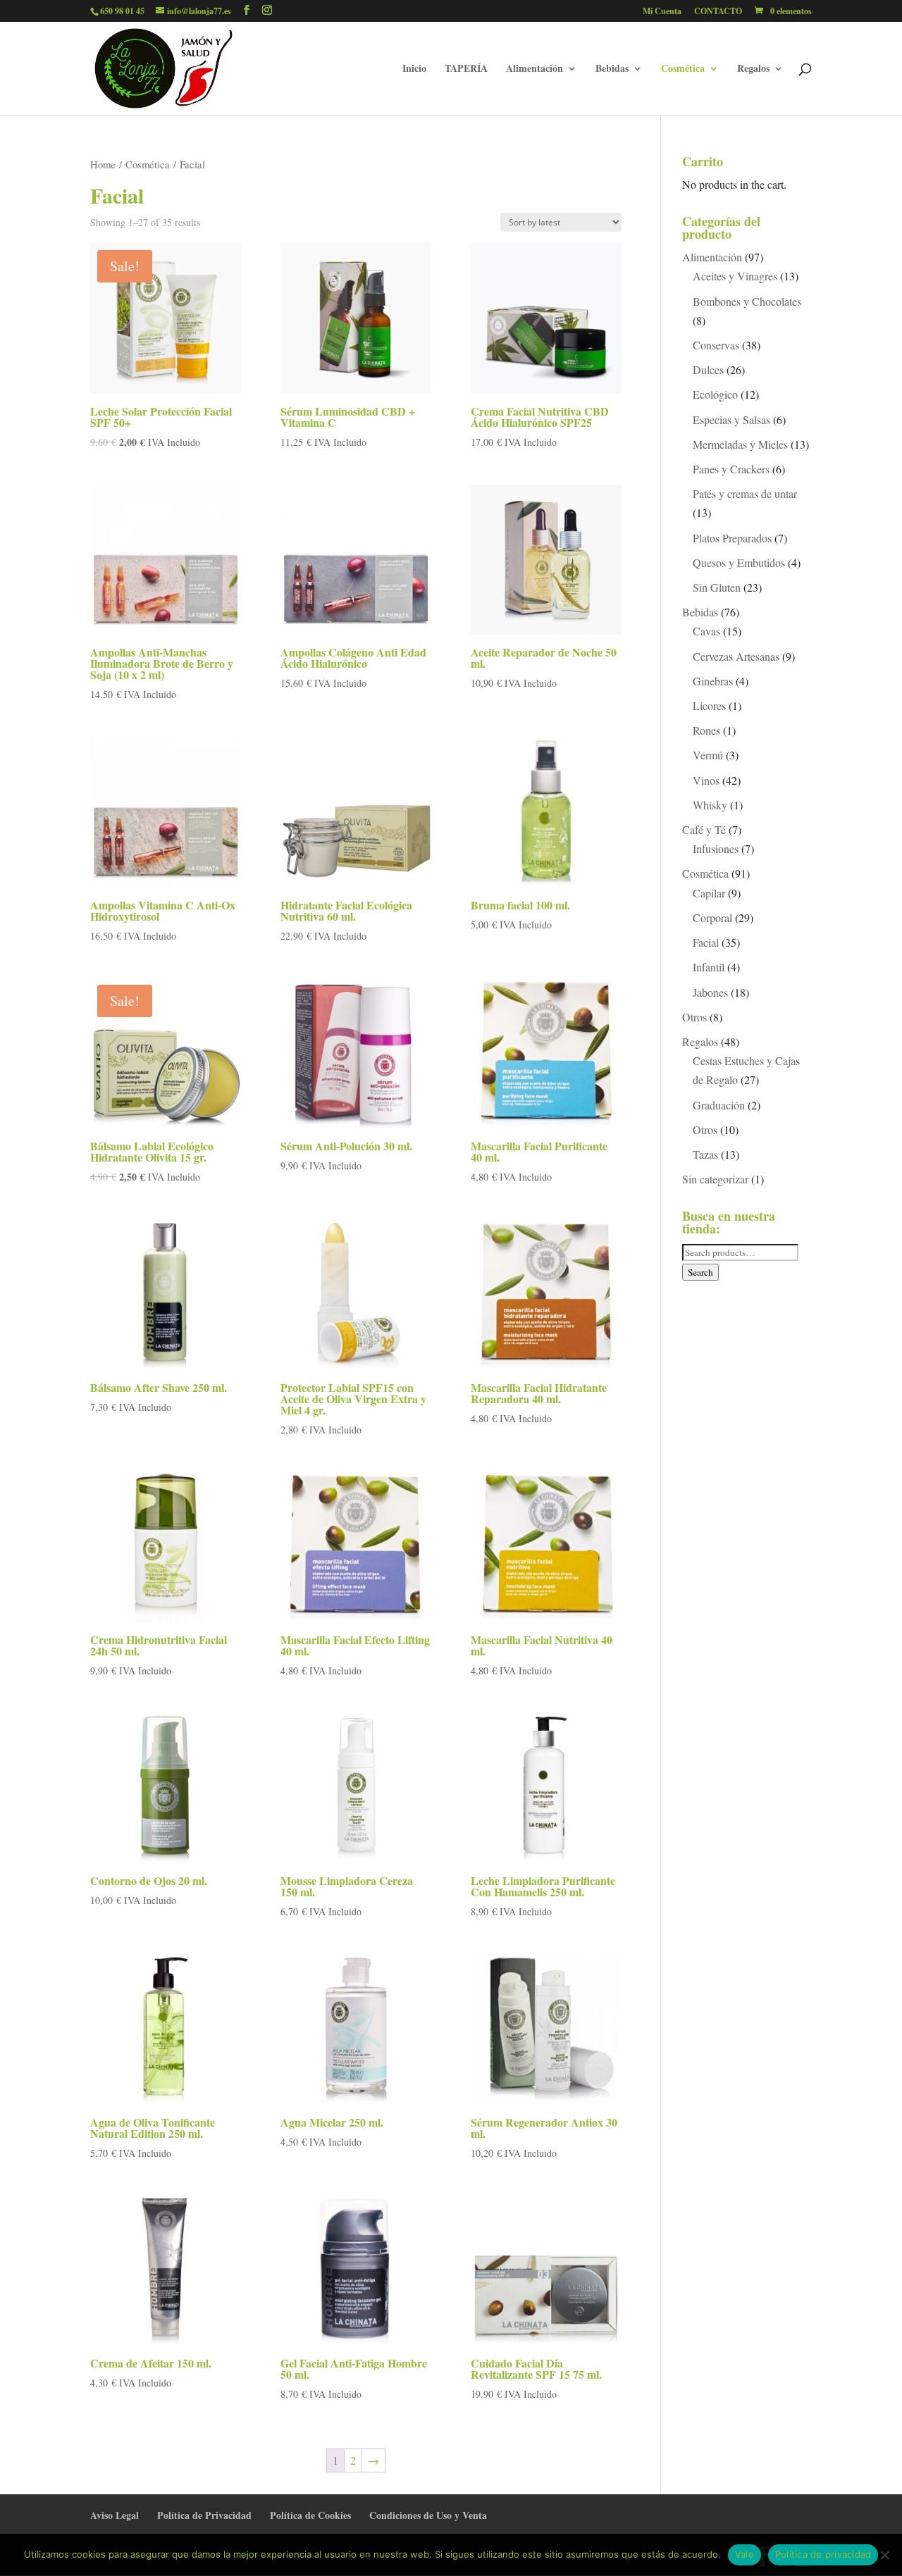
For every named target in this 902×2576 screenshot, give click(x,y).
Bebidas (612, 69)
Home (103, 164)
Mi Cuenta (662, 12)
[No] (884, 2555)
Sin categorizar (715, 1179)
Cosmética (683, 69)
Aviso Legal (115, 2515)
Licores (709, 705)
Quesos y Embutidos (739, 562)
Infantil (709, 967)
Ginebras (713, 681)
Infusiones (716, 848)
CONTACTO (718, 12)
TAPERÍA (466, 69)
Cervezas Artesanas (736, 656)
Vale (745, 2554)
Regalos (753, 69)
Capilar (709, 893)
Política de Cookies (310, 2515)
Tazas (705, 1154)
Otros (694, 1017)
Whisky (710, 805)
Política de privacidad (823, 2554)
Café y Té (704, 829)
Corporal (712, 917)
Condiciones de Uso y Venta (428, 2515)
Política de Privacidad (204, 2515)
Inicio (414, 69)
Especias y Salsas (731, 419)
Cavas (706, 631)
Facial (706, 942)
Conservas (716, 345)
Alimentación (535, 69)
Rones (706, 730)
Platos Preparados (732, 538)
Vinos (706, 780)
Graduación (719, 1105)
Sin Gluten (717, 587)
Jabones (710, 992)
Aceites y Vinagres (735, 276)
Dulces (708, 369)
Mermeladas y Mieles (740, 444)
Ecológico (715, 394)
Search (700, 1272)
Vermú (708, 755)
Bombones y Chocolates (747, 301)
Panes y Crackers (731, 469)
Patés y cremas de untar (745, 493)
